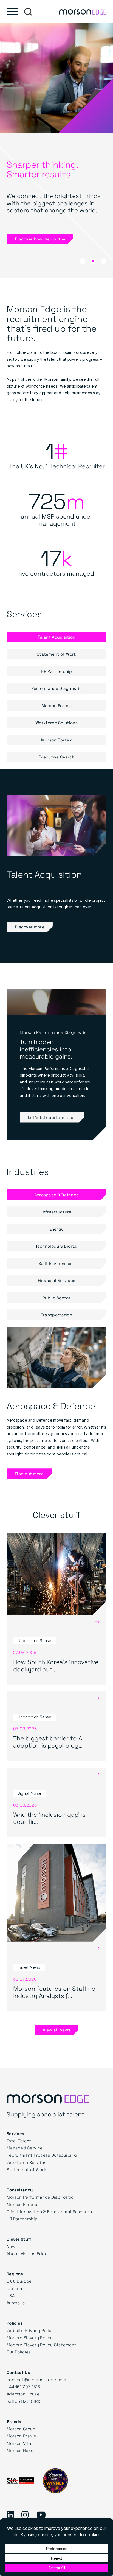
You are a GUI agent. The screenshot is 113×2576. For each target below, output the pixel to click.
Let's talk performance (52, 1117)
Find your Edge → (33, 246)
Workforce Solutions (28, 2162)
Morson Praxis (21, 2436)
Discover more (30, 927)
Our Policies (19, 2352)
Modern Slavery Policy (30, 2337)
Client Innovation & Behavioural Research (49, 2211)
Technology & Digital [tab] (57, 1246)
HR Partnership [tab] (56, 671)
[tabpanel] (56, 866)
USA (11, 2295)
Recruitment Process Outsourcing (42, 2155)
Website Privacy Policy (30, 2330)
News (12, 2246)
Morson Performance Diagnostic (40, 2197)
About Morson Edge (27, 2253)
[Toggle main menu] (12, 12)
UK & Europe (19, 2281)
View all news (57, 2030)
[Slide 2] (104, 261)
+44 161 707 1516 (23, 2387)
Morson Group (21, 2429)
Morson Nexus (21, 2450)
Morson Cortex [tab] (56, 740)
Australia (16, 2303)
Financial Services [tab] (56, 1280)
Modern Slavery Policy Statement (41, 2345)
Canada (15, 2288)
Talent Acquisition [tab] (56, 637)
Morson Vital (20, 2443)
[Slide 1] (93, 261)
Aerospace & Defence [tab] (57, 1195)
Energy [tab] (57, 1229)
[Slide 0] (83, 261)
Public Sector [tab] (56, 1298)
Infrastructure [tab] (56, 1212)
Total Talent (19, 2141)
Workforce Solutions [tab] (56, 723)
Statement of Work (26, 2169)
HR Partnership (22, 2219)
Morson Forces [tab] (57, 705)
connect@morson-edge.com (36, 2379)
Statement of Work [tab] (56, 654)
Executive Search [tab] (56, 757)
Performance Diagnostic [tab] (57, 688)
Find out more (29, 1474)
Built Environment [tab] (56, 1263)
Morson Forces (22, 2204)
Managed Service (25, 2148)
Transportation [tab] (56, 1315)
